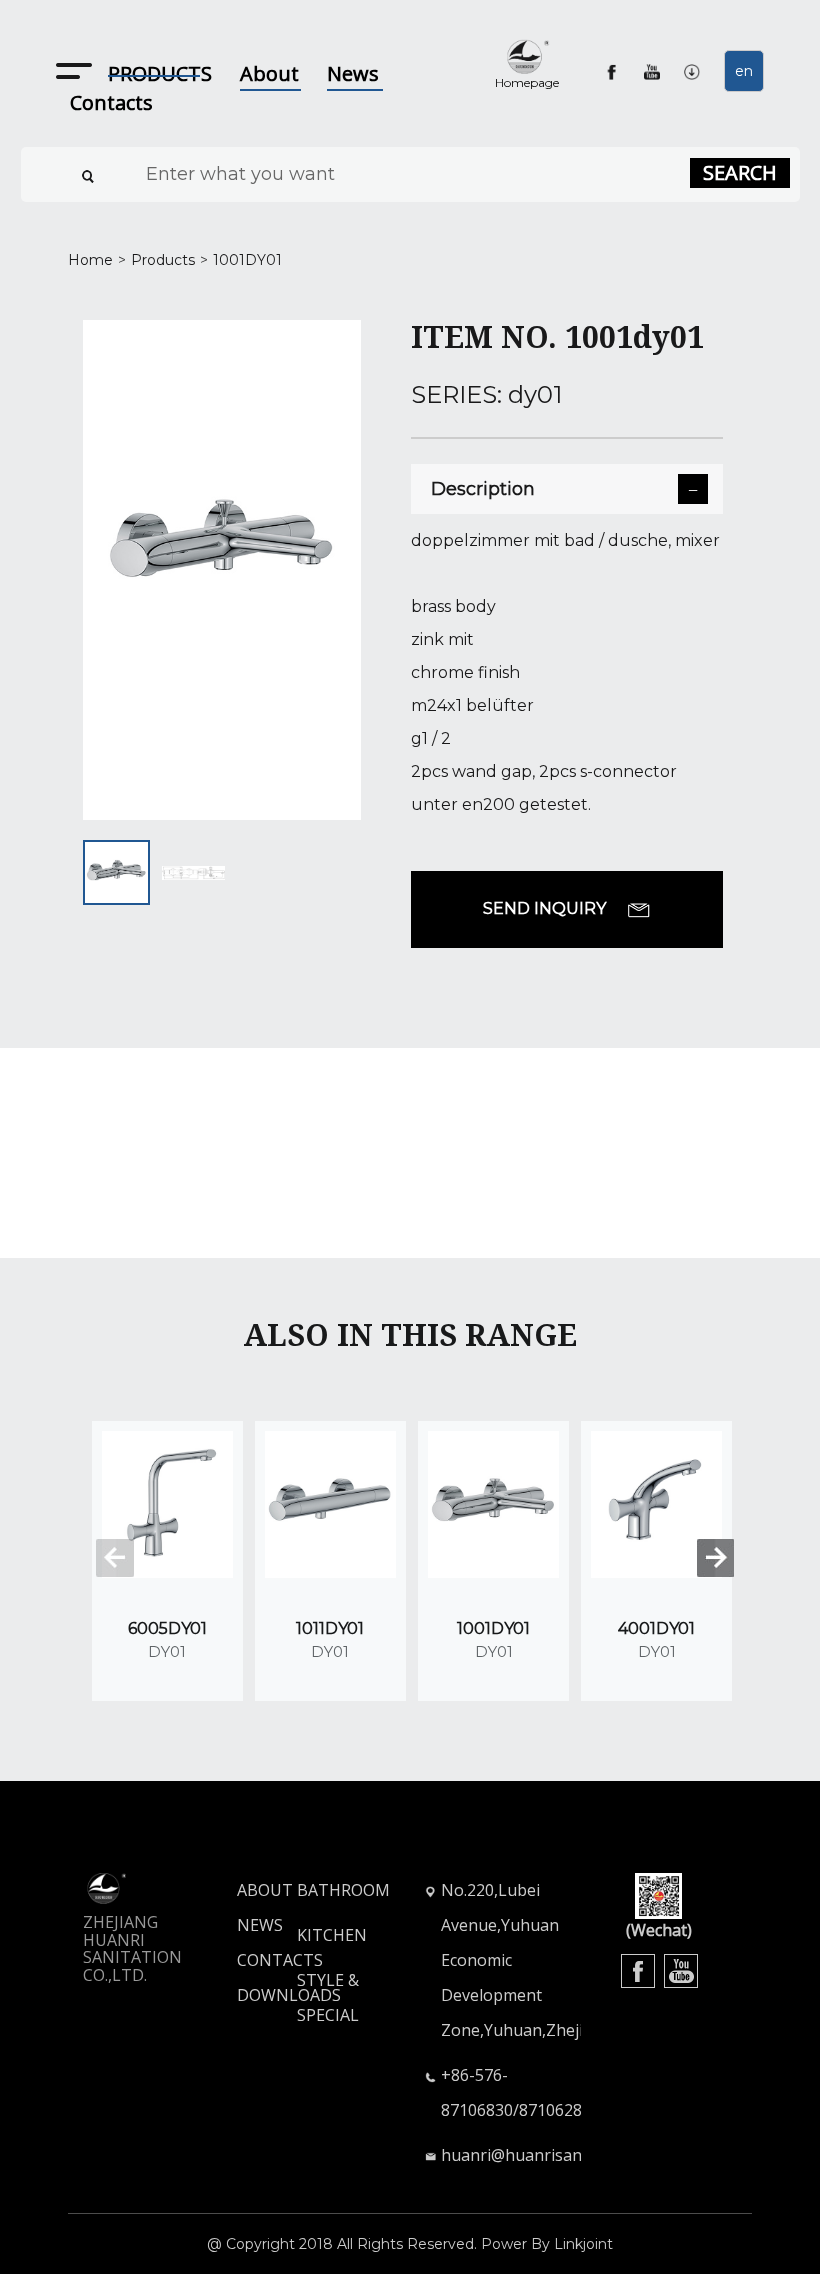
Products (163, 260)
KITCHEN (332, 1935)
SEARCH (740, 172)
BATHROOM (343, 1890)
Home (90, 260)
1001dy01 (247, 260)
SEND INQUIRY (544, 908)
